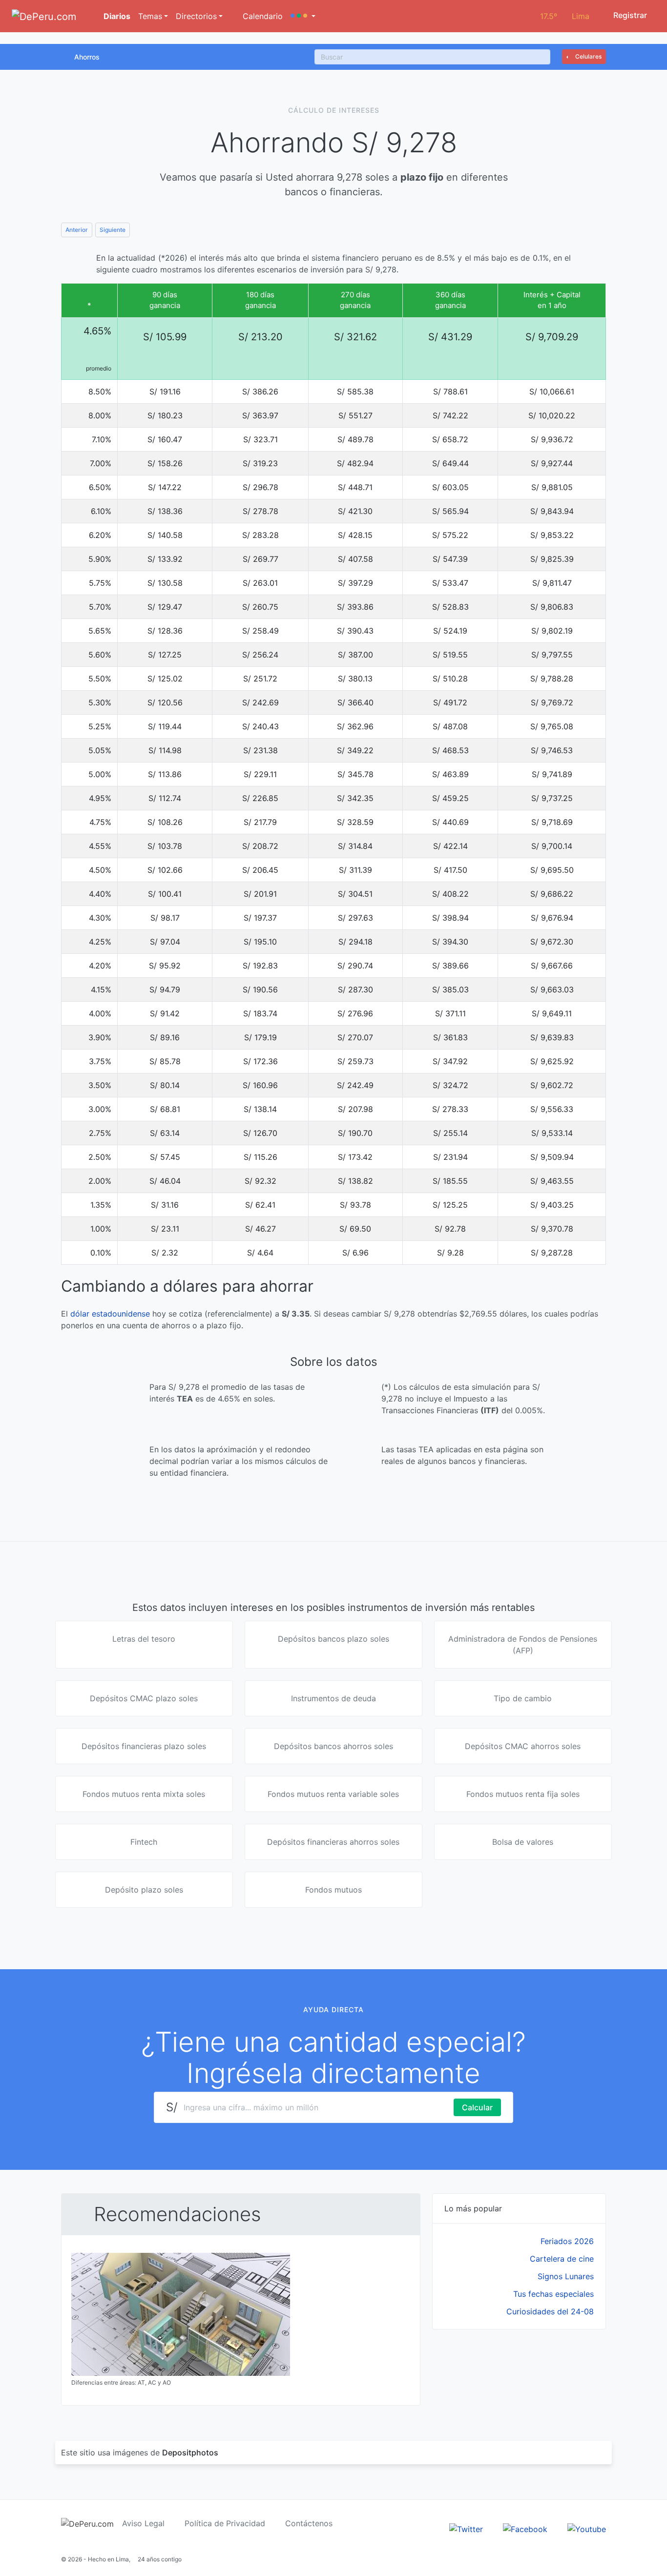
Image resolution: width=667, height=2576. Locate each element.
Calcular (477, 2107)
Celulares (588, 56)
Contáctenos (309, 2523)
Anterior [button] (77, 230)
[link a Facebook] (525, 2529)
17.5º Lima (565, 16)
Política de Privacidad (225, 2523)
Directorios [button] (196, 16)
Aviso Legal (143, 2523)
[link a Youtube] (587, 2529)
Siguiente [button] (113, 230)
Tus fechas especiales (553, 2294)
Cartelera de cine (562, 2259)
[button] (303, 16)
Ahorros (87, 57)
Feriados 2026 (567, 2241)
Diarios (116, 16)
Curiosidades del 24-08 (550, 2311)
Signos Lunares (566, 2276)
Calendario (261, 16)
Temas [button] (150, 16)
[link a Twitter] (466, 2529)
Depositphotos (190, 2452)
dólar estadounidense (110, 1314)
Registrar (629, 15)
